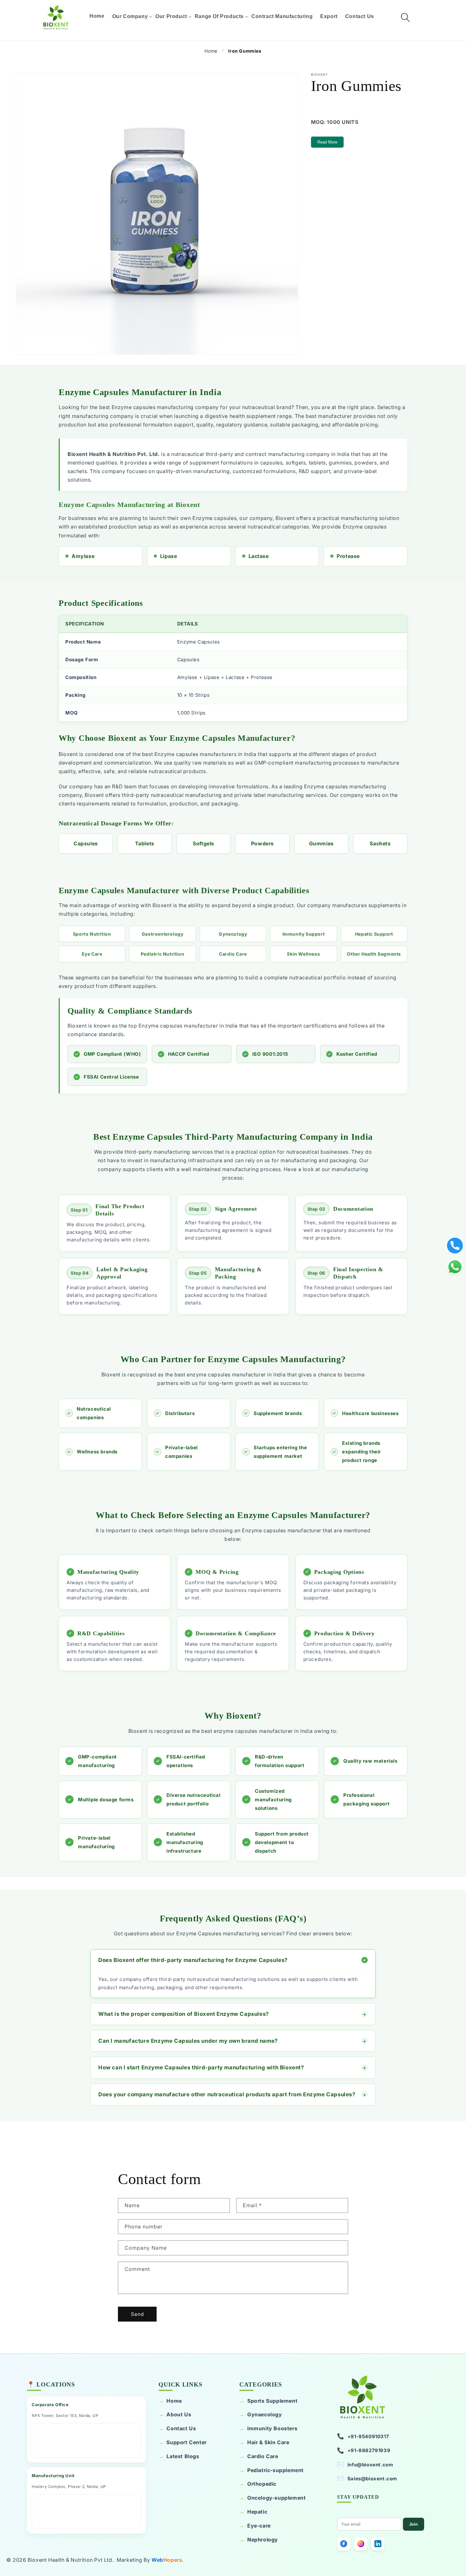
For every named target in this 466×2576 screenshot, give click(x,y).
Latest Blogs (183, 2456)
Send (137, 2314)
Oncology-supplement (276, 2498)
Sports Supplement (272, 2401)
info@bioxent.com (365, 2464)
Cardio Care (263, 2456)
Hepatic (257, 2512)
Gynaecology (265, 2414)
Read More (327, 142)
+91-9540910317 (363, 2436)
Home (174, 2401)
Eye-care (259, 2526)
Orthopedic (262, 2484)
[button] (130, 16)
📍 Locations (51, 2384)
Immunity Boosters (272, 2428)
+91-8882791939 (364, 2450)
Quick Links (180, 2384)
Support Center (186, 2442)
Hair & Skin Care (268, 2442)
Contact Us (181, 2428)
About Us (179, 2414)
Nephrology (263, 2540)
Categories (261, 2384)
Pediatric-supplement (275, 2470)
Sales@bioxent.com (367, 2478)
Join (414, 2524)
